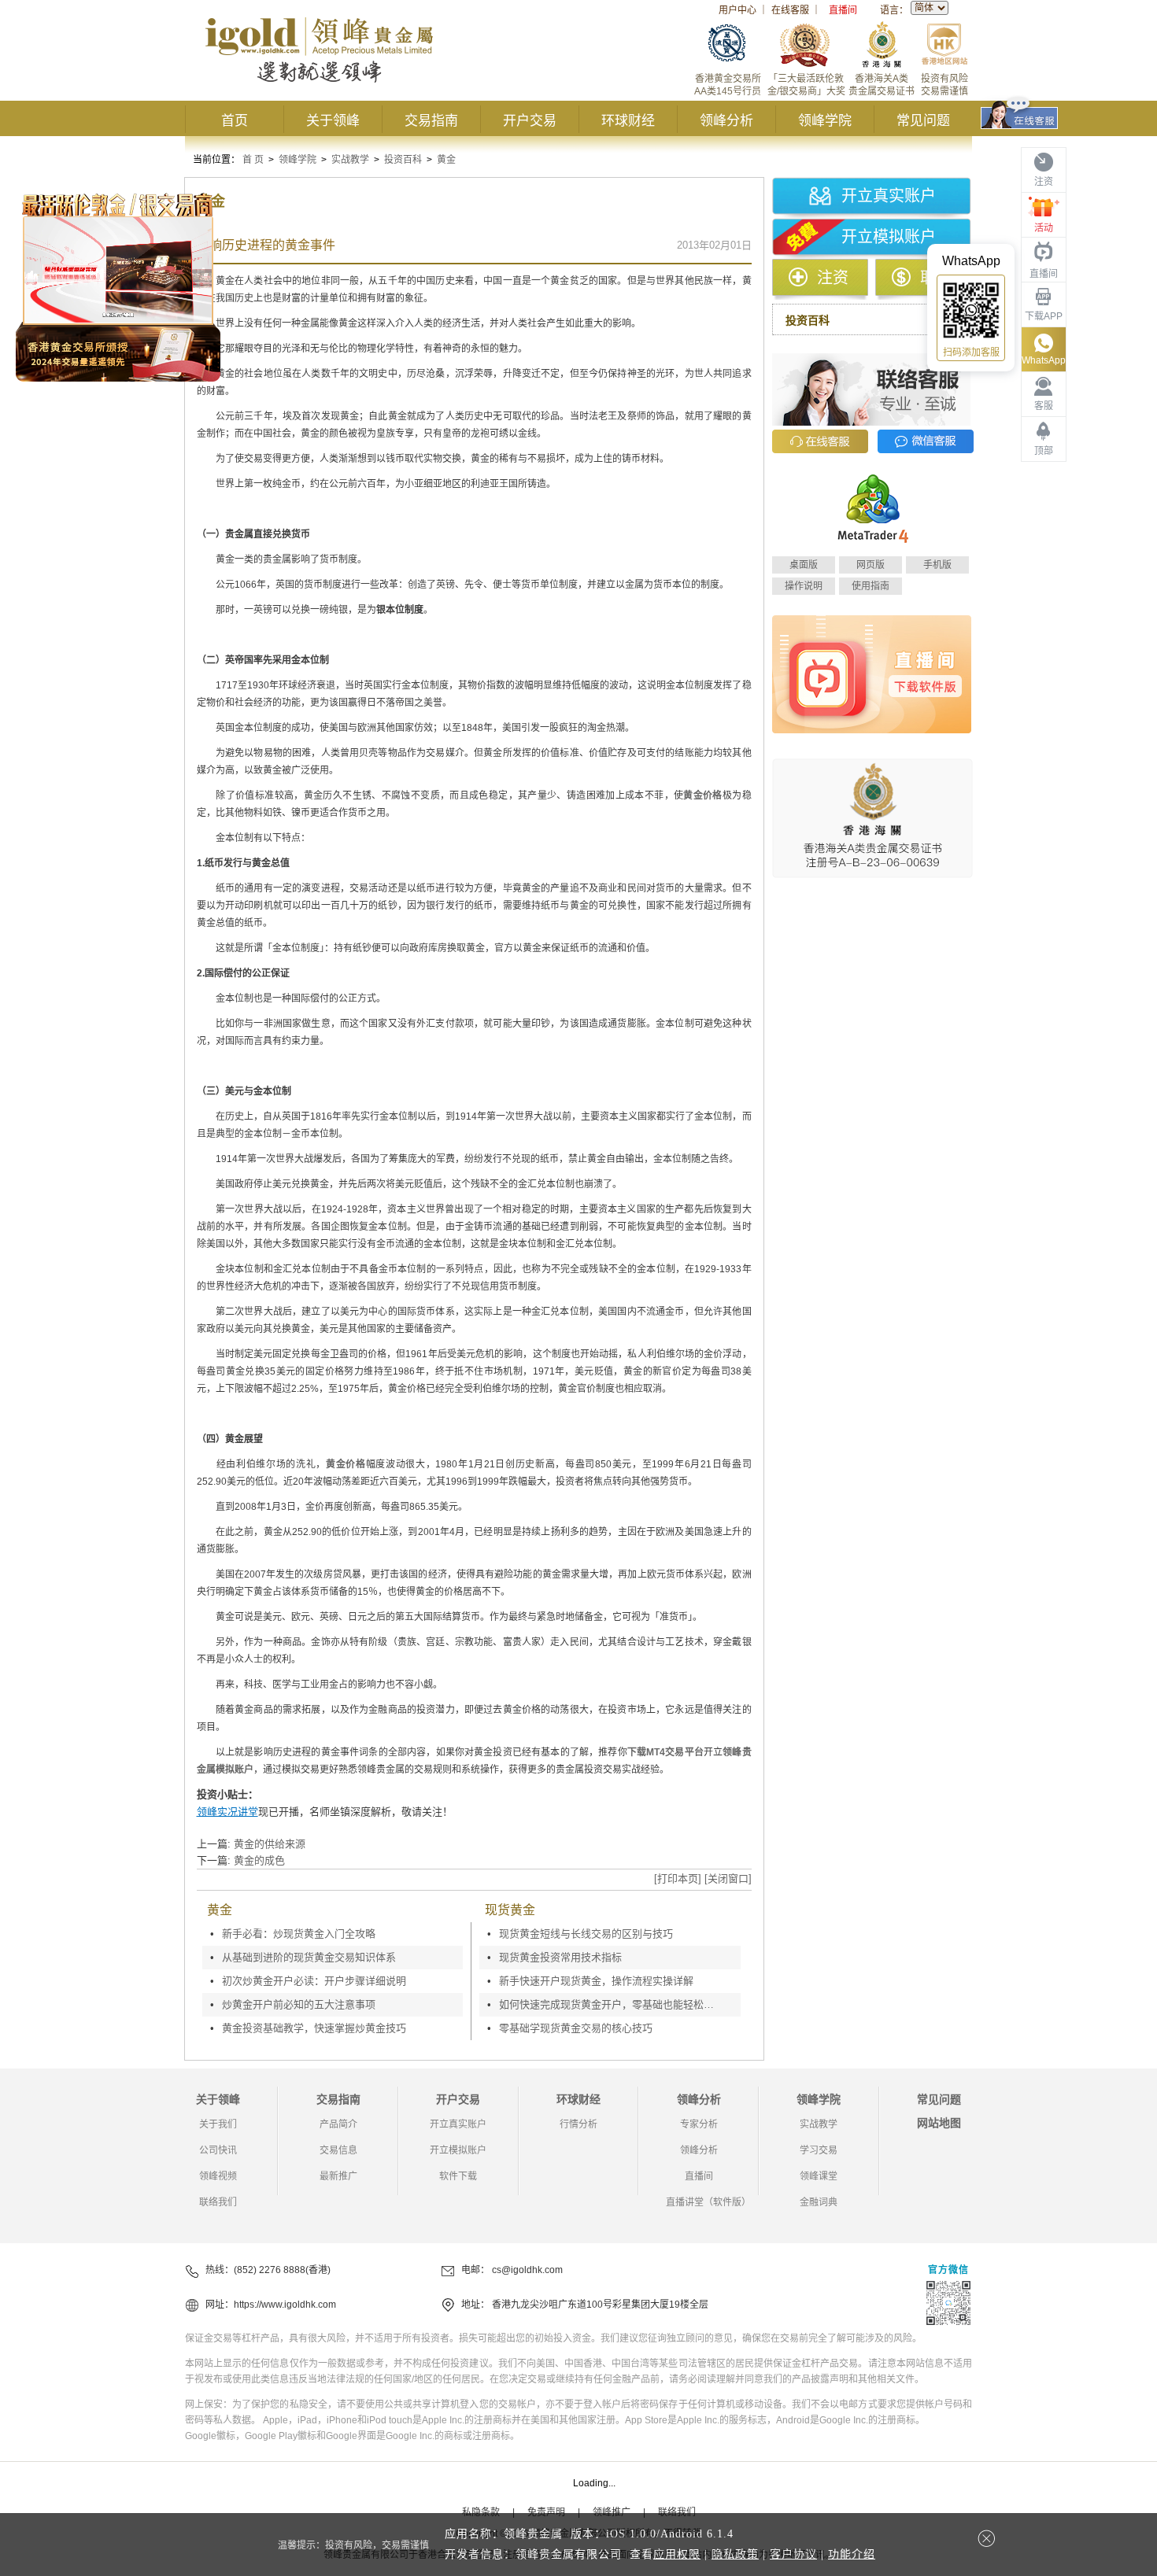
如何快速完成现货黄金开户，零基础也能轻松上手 (610, 2004)
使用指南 (871, 586)
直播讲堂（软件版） (708, 2202)
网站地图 (939, 2123)
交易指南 (431, 121)
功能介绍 (852, 2554)
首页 (235, 121)
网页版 (871, 565)
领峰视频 (218, 2176)
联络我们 (218, 2202)
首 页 (253, 160)
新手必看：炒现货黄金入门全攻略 (299, 1934)
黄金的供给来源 (270, 1844)
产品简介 (338, 2124)
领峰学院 (825, 121)
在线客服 (790, 10)
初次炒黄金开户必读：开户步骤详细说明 (314, 1981)
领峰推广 (612, 2512)
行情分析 (578, 2124)
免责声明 (546, 2512)
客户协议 (793, 2554)
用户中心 (737, 10)
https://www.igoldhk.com (285, 2305)
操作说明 (804, 586)
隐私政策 (735, 2554)
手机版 (937, 565)
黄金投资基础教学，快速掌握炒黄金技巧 (314, 2028)
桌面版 (804, 565)
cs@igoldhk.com (527, 2270)
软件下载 (458, 2176)
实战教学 (350, 160)
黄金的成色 (259, 1860)
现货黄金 (510, 1910)
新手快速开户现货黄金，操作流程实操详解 (596, 1981)
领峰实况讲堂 (227, 1812)
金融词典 (819, 2202)
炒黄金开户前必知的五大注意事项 (299, 2004)
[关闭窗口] (728, 1878)
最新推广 (338, 2176)
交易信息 (338, 2150)
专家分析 (699, 2124)
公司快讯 (218, 2150)
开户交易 (530, 121)
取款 (936, 278)
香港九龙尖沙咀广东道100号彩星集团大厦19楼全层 (600, 2305)
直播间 (843, 10)
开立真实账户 (889, 196)
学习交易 (819, 2150)
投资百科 (403, 160)
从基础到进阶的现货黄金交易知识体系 (309, 1957)
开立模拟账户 (889, 237)
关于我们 (218, 2124)
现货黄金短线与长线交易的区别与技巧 (586, 1934)
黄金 (446, 160)
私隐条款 (481, 2512)
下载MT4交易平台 (665, 1752)
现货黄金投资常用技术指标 (560, 1957)
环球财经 (628, 121)
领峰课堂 (819, 2176)
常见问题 (923, 121)
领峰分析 (726, 121)
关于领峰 (333, 121)
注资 (833, 278)
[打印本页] (678, 1878)
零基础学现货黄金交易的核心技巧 (576, 2028)
